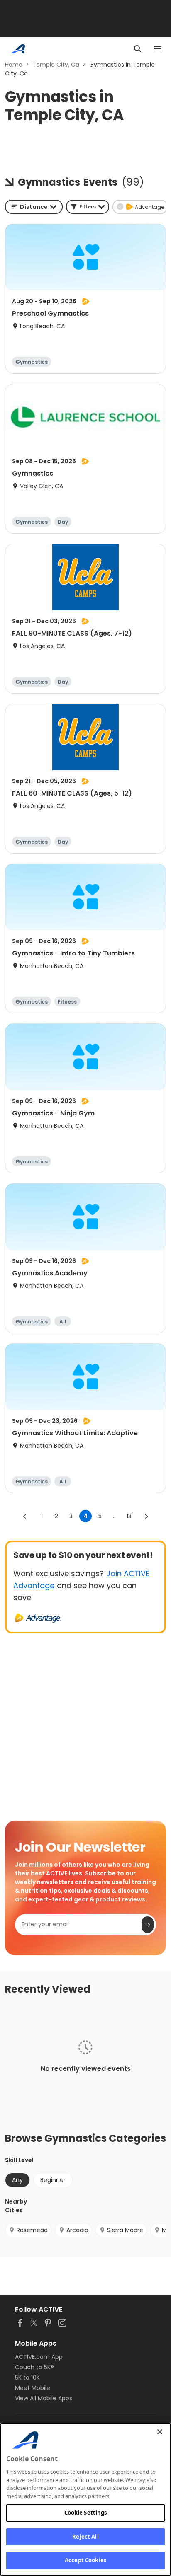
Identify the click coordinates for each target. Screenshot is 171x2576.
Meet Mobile (33, 2388)
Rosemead (32, 2230)
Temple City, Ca (56, 65)
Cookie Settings (86, 2513)
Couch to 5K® (34, 2367)
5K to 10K (27, 2378)
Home (14, 65)
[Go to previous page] (25, 1516)
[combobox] (34, 207)
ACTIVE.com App (39, 2357)
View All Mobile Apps (44, 2398)
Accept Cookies (85, 2560)
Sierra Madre (125, 2230)
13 (129, 1516)
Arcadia (77, 2230)
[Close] (160, 2432)
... (115, 1516)
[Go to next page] (146, 1516)
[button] (88, 207)
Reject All (85, 2537)
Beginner (53, 2180)
